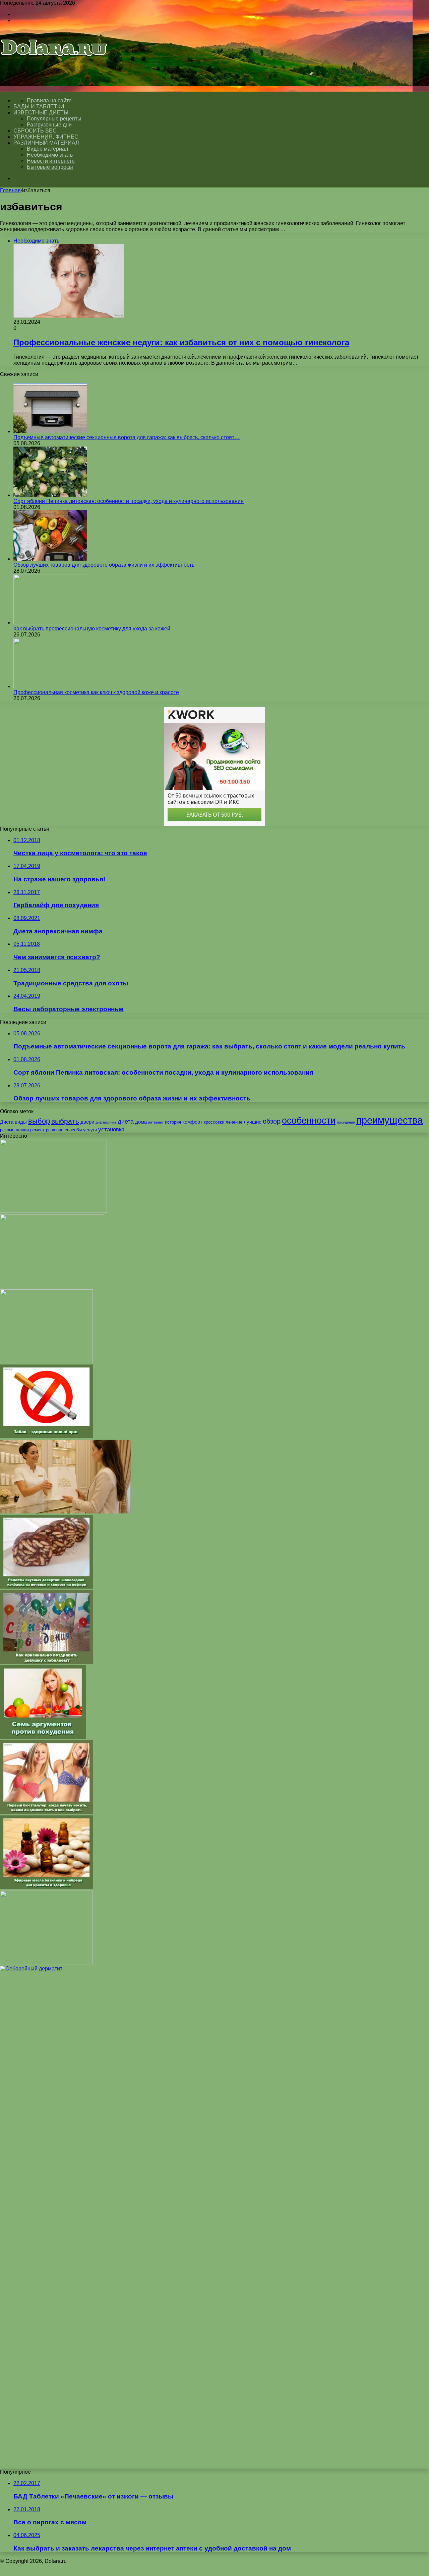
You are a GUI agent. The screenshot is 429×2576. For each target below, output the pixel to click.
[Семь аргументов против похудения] (43, 1737)
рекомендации (14, 1130)
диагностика (106, 1122)
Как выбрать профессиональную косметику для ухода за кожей (92, 629)
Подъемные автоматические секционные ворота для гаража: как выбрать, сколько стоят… (127, 437)
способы (73, 1130)
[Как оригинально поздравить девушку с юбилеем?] (46, 1662)
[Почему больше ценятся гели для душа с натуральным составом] (53, 1211)
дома (141, 1122)
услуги (90, 1130)
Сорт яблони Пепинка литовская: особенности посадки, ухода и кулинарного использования (129, 501)
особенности (309, 1121)
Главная (10, 190)
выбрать (65, 1121)
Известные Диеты (41, 113)
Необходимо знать (50, 155)
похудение (346, 1122)
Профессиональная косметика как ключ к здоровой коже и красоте (96, 692)
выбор (39, 1121)
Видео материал (47, 149)
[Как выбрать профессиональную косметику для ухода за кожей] (50, 623)
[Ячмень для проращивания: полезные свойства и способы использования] (52, 1286)
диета (126, 1121)
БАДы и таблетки (39, 107)
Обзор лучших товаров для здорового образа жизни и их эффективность (104, 565)
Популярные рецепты (54, 119)
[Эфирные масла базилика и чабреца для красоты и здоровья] (46, 1887)
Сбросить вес (35, 131)
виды (21, 1122)
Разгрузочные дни (49, 125)
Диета (7, 1122)
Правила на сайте (49, 100)
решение (55, 1130)
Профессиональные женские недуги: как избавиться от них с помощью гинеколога (181, 342)
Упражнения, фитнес (46, 137)
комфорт (192, 1122)
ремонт (37, 1130)
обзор (272, 1121)
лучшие (253, 1122)
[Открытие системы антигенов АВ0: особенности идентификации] (46, 1963)
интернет (156, 1122)
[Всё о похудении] (54, 66)
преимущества (389, 1120)
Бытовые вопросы (50, 167)
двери (87, 1122)
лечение (234, 1122)
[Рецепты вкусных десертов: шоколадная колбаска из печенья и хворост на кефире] (46, 1587)
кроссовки (214, 1122)
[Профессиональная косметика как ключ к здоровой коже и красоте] (50, 686)
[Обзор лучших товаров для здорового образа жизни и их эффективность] (50, 559)
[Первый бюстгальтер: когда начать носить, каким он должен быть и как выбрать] (46, 1812)
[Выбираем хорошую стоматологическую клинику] (46, 1361)
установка (111, 1129)
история (173, 1122)
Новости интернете (51, 161)
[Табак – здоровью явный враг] (46, 1436)
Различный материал (46, 143)
